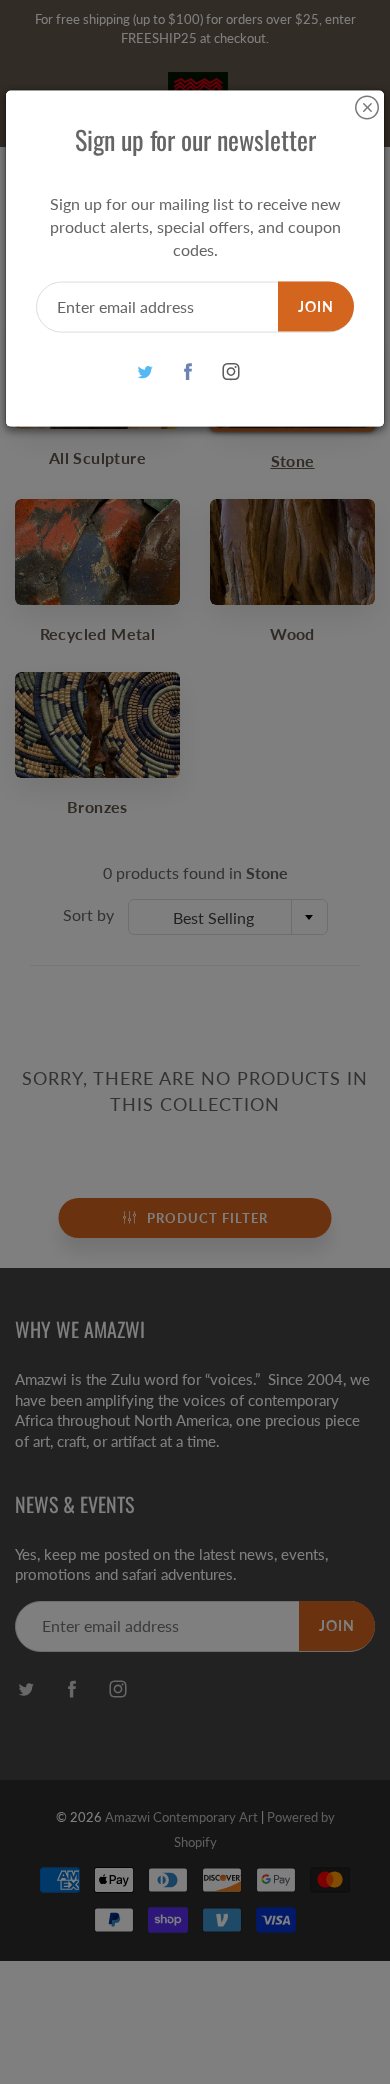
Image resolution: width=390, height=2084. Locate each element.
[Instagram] (231, 371)
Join (316, 305)
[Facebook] (188, 371)
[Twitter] (145, 371)
